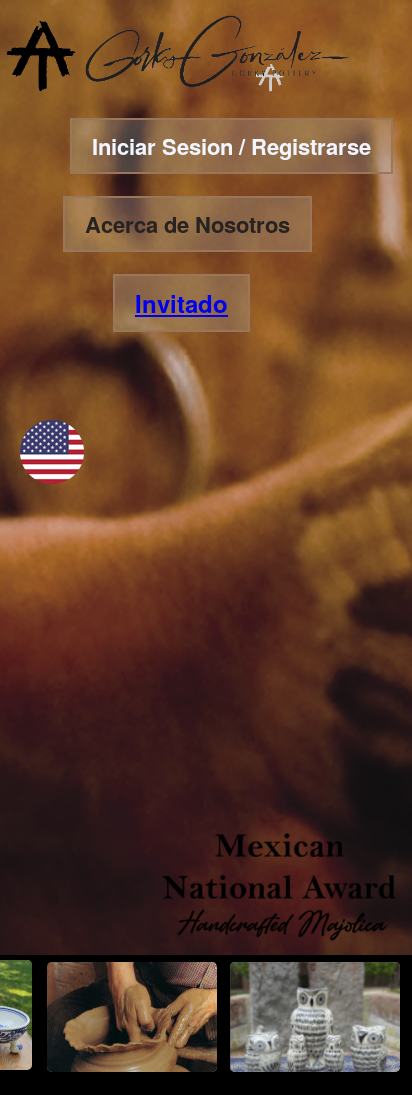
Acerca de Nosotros (187, 224)
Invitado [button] (181, 303)
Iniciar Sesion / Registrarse (231, 146)
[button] (52, 477)
